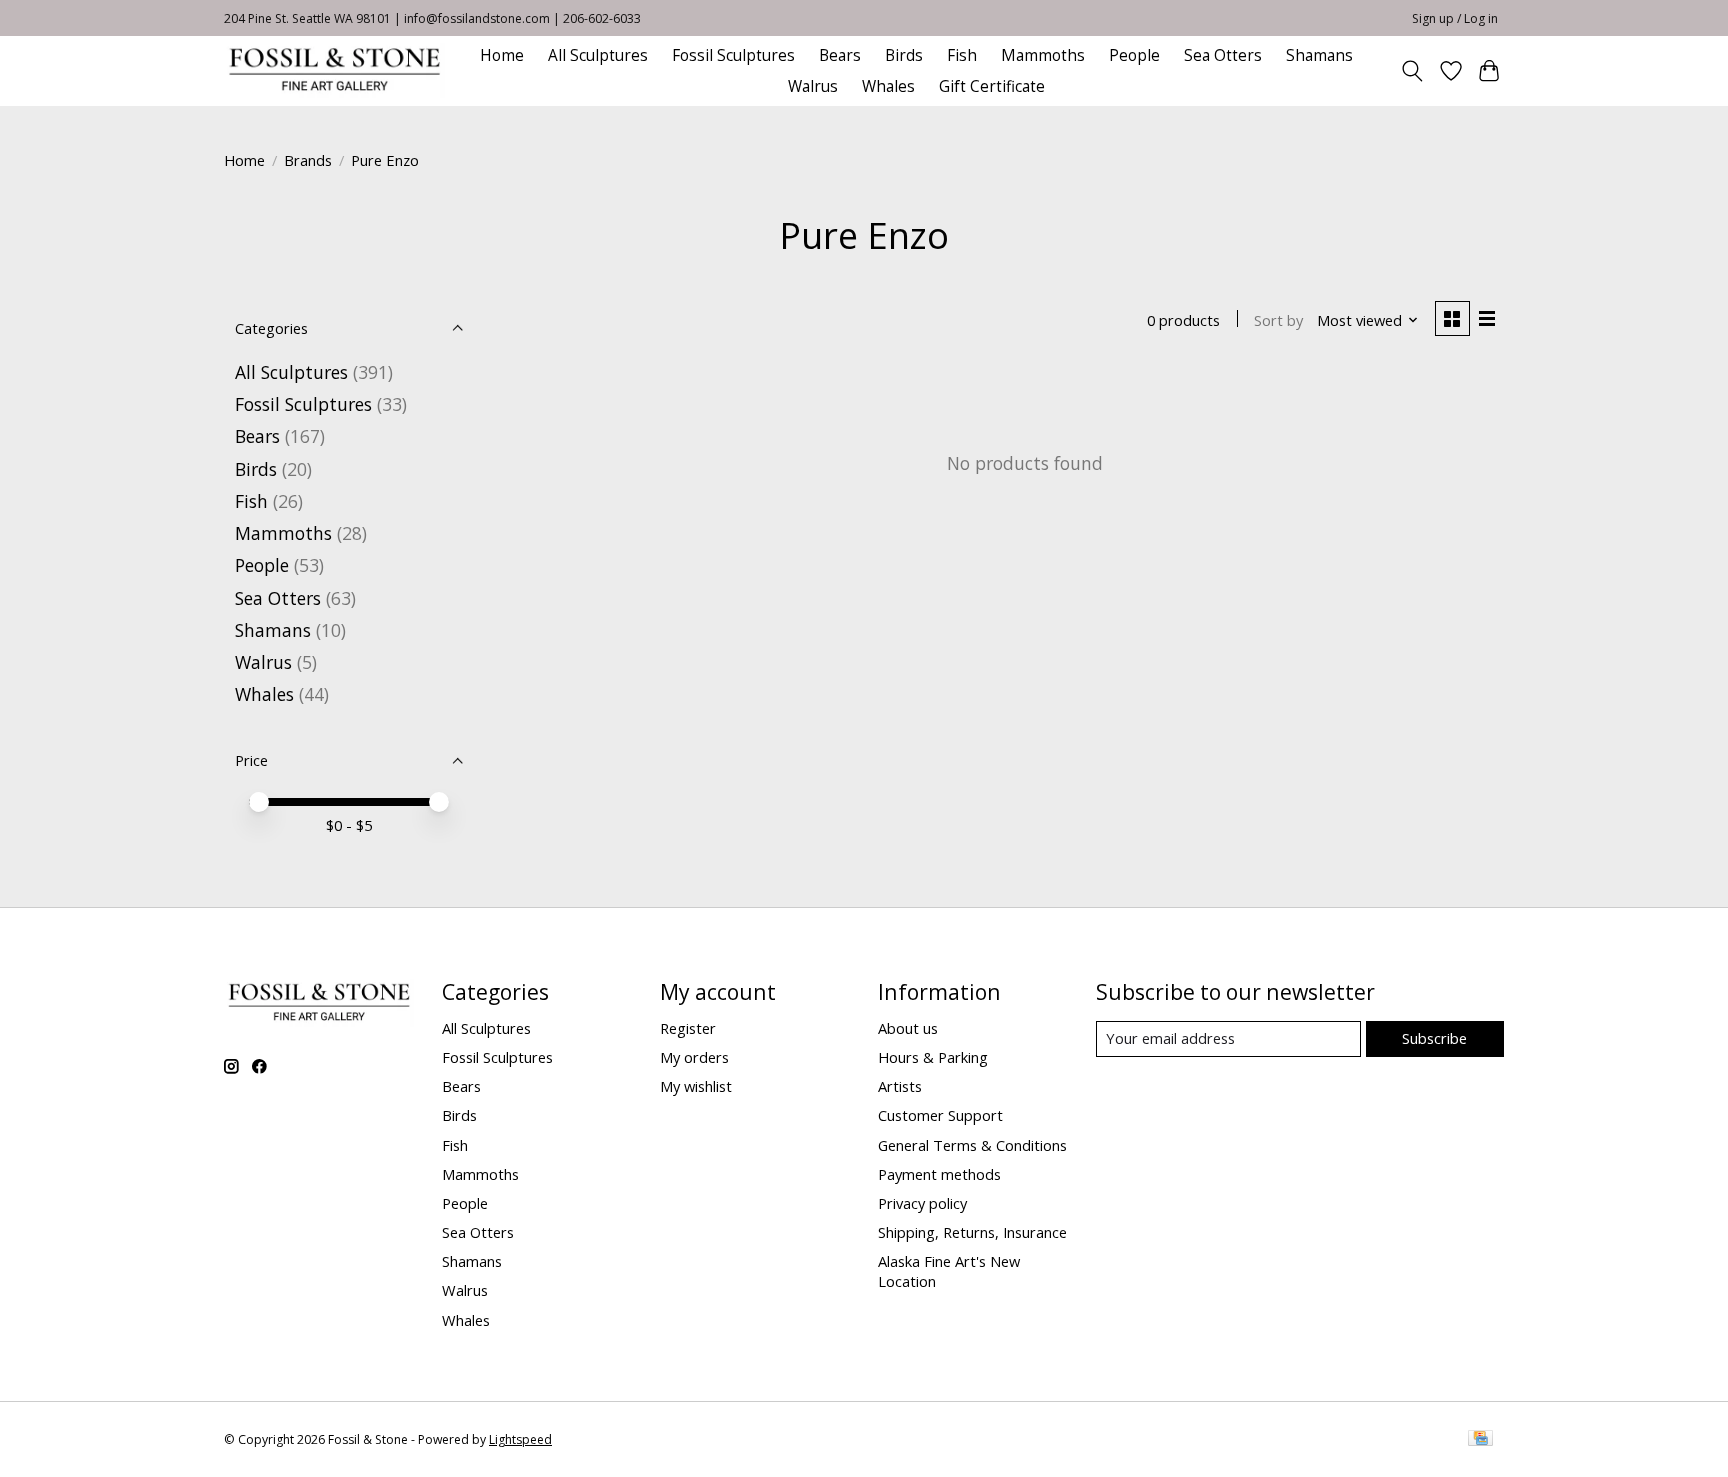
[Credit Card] (1480, 1440)
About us (908, 1028)
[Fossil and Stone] (334, 70)
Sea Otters (1223, 55)
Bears (840, 55)
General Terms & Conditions (972, 1145)
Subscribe (1434, 1038)
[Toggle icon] (1412, 71)
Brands (308, 160)
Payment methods (939, 1174)
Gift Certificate (992, 86)
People (1134, 55)
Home (502, 55)
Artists (900, 1086)
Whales (888, 86)
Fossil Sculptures (733, 55)
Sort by (1278, 320)
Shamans (1319, 55)
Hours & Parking (933, 1057)
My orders (694, 1057)
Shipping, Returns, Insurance (972, 1232)
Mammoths (1043, 55)
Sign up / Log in (1455, 18)
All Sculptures (598, 55)
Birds (904, 55)
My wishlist (696, 1086)
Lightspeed (520, 1439)
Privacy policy (922, 1203)
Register (688, 1028)
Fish (962, 55)
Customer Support (940, 1115)
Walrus (813, 86)
